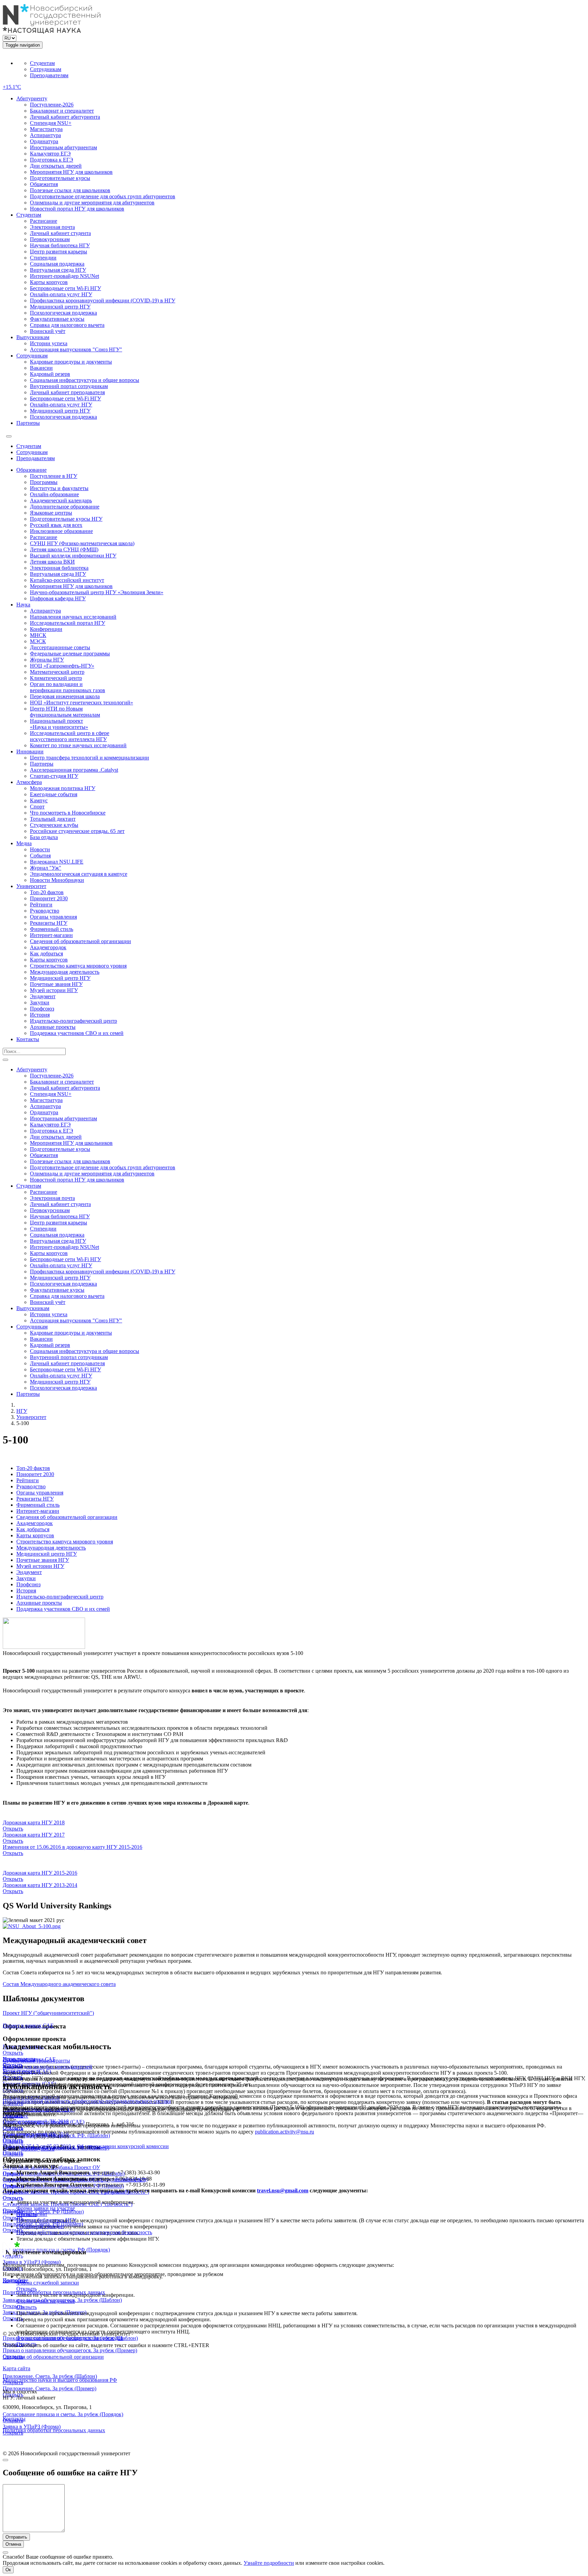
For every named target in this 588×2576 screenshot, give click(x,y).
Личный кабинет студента (60, 233)
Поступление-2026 (52, 105)
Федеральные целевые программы (70, 654)
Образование (31, 470)
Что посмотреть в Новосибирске (68, 813)
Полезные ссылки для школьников (70, 190)
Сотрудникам (46, 69)
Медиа (24, 843)
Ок (8, 2570)
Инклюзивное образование (61, 531)
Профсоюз (42, 1009)
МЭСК (38, 641)
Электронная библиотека (59, 568)
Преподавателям (49, 75)
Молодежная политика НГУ (63, 788)
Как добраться (46, 954)
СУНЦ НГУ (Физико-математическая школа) (82, 543)
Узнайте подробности (269, 2563)
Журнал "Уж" (46, 868)
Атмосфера (29, 782)
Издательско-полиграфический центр (73, 1021)
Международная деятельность (65, 972)
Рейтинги (41, 905)
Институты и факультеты (59, 488)
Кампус (39, 800)
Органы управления (53, 917)
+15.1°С (12, 87)
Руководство (45, 911)
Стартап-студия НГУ (54, 776)
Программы (44, 482)
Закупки (40, 1002)
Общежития (44, 184)
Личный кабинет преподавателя (67, 392)
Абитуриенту (32, 98)
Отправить (16, 2537)
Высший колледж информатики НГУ (73, 556)
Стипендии (43, 258)
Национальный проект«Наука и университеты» (59, 724)
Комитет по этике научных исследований (78, 745)
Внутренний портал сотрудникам (69, 386)
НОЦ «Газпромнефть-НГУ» (62, 666)
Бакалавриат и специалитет (62, 111)
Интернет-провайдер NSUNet (64, 276)
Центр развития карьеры (59, 252)
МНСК (38, 635)
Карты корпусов (49, 282)
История (40, 1015)
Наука (23, 605)
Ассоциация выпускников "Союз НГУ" (76, 349)
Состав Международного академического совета (59, 1984)
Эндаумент (43, 996)
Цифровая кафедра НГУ (58, 598)
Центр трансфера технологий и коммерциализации (89, 758)
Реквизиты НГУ (49, 923)
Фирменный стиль (52, 929)
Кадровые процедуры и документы (71, 362)
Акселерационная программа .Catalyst (74, 770)
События (40, 856)
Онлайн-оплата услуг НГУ (61, 294)
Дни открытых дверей (56, 166)
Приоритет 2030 (49, 898)
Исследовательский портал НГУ (68, 623)
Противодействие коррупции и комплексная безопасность (84, 2232)
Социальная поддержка (57, 264)
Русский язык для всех (56, 525)
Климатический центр (56, 678)
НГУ (22, 1411)
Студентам (42, 63)
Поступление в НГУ (54, 476)
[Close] (5, 2460)
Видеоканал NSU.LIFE (57, 862)
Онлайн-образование (54, 494)
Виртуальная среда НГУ (58, 270)
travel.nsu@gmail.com (283, 2190)
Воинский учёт (48, 331)
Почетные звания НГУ (56, 984)
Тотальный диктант (53, 819)
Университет (31, 886)
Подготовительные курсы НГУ (66, 519)
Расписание (44, 221)
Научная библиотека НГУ (60, 245)
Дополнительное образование (65, 507)
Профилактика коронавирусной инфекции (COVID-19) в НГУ (103, 300)
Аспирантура (45, 135)
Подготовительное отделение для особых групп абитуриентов (103, 196)
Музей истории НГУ (54, 990)
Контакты (28, 1039)
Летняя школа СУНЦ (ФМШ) (64, 549)
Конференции (46, 629)
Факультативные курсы (57, 319)
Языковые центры (51, 513)
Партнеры (28, 423)
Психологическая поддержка (63, 313)
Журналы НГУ (47, 660)
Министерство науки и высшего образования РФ (60, 2380)
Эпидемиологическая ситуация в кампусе (79, 874)
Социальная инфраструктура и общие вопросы (85, 380)
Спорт (37, 807)
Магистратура (46, 129)
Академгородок (48, 947)
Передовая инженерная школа (65, 696)
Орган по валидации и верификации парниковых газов (68, 687)
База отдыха (44, 837)
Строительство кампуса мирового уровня (78, 966)
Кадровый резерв (50, 374)
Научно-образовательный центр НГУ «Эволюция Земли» (97, 592)
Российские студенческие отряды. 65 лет (77, 831)
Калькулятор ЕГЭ (50, 154)
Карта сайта (17, 2368)
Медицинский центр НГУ (60, 307)
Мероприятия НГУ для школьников (71, 172)
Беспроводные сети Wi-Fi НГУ (66, 288)
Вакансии (41, 368)
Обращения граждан (40, 2226)
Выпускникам (33, 337)
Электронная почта (52, 227)
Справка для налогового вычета (67, 325)
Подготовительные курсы (60, 178)
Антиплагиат (32, 2214)
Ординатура (44, 141)
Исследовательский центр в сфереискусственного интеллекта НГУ (70, 736)
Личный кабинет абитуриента (65, 117)
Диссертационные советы (60, 647)
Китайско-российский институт (67, 580)
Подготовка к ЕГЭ (52, 160)
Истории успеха (49, 343)
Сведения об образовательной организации (80, 941)
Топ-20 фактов (47, 892)
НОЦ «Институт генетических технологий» (81, 702)
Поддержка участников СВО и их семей (77, 1033)
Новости (40, 849)
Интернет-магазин (51, 935)
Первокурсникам (50, 239)
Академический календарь (61, 500)
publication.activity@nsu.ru (284, 2132)
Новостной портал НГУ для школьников (77, 209)
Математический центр (57, 672)
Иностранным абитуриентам (63, 147)
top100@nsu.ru (38, 2149)
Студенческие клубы (54, 825)
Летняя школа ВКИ (52, 562)
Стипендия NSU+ (51, 123)
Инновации (30, 751)
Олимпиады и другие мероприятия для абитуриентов (92, 203)
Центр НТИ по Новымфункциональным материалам (65, 712)
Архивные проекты (53, 1027)
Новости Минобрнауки (57, 880)
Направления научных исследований (73, 617)
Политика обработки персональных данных (54, 2292)
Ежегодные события (54, 794)
